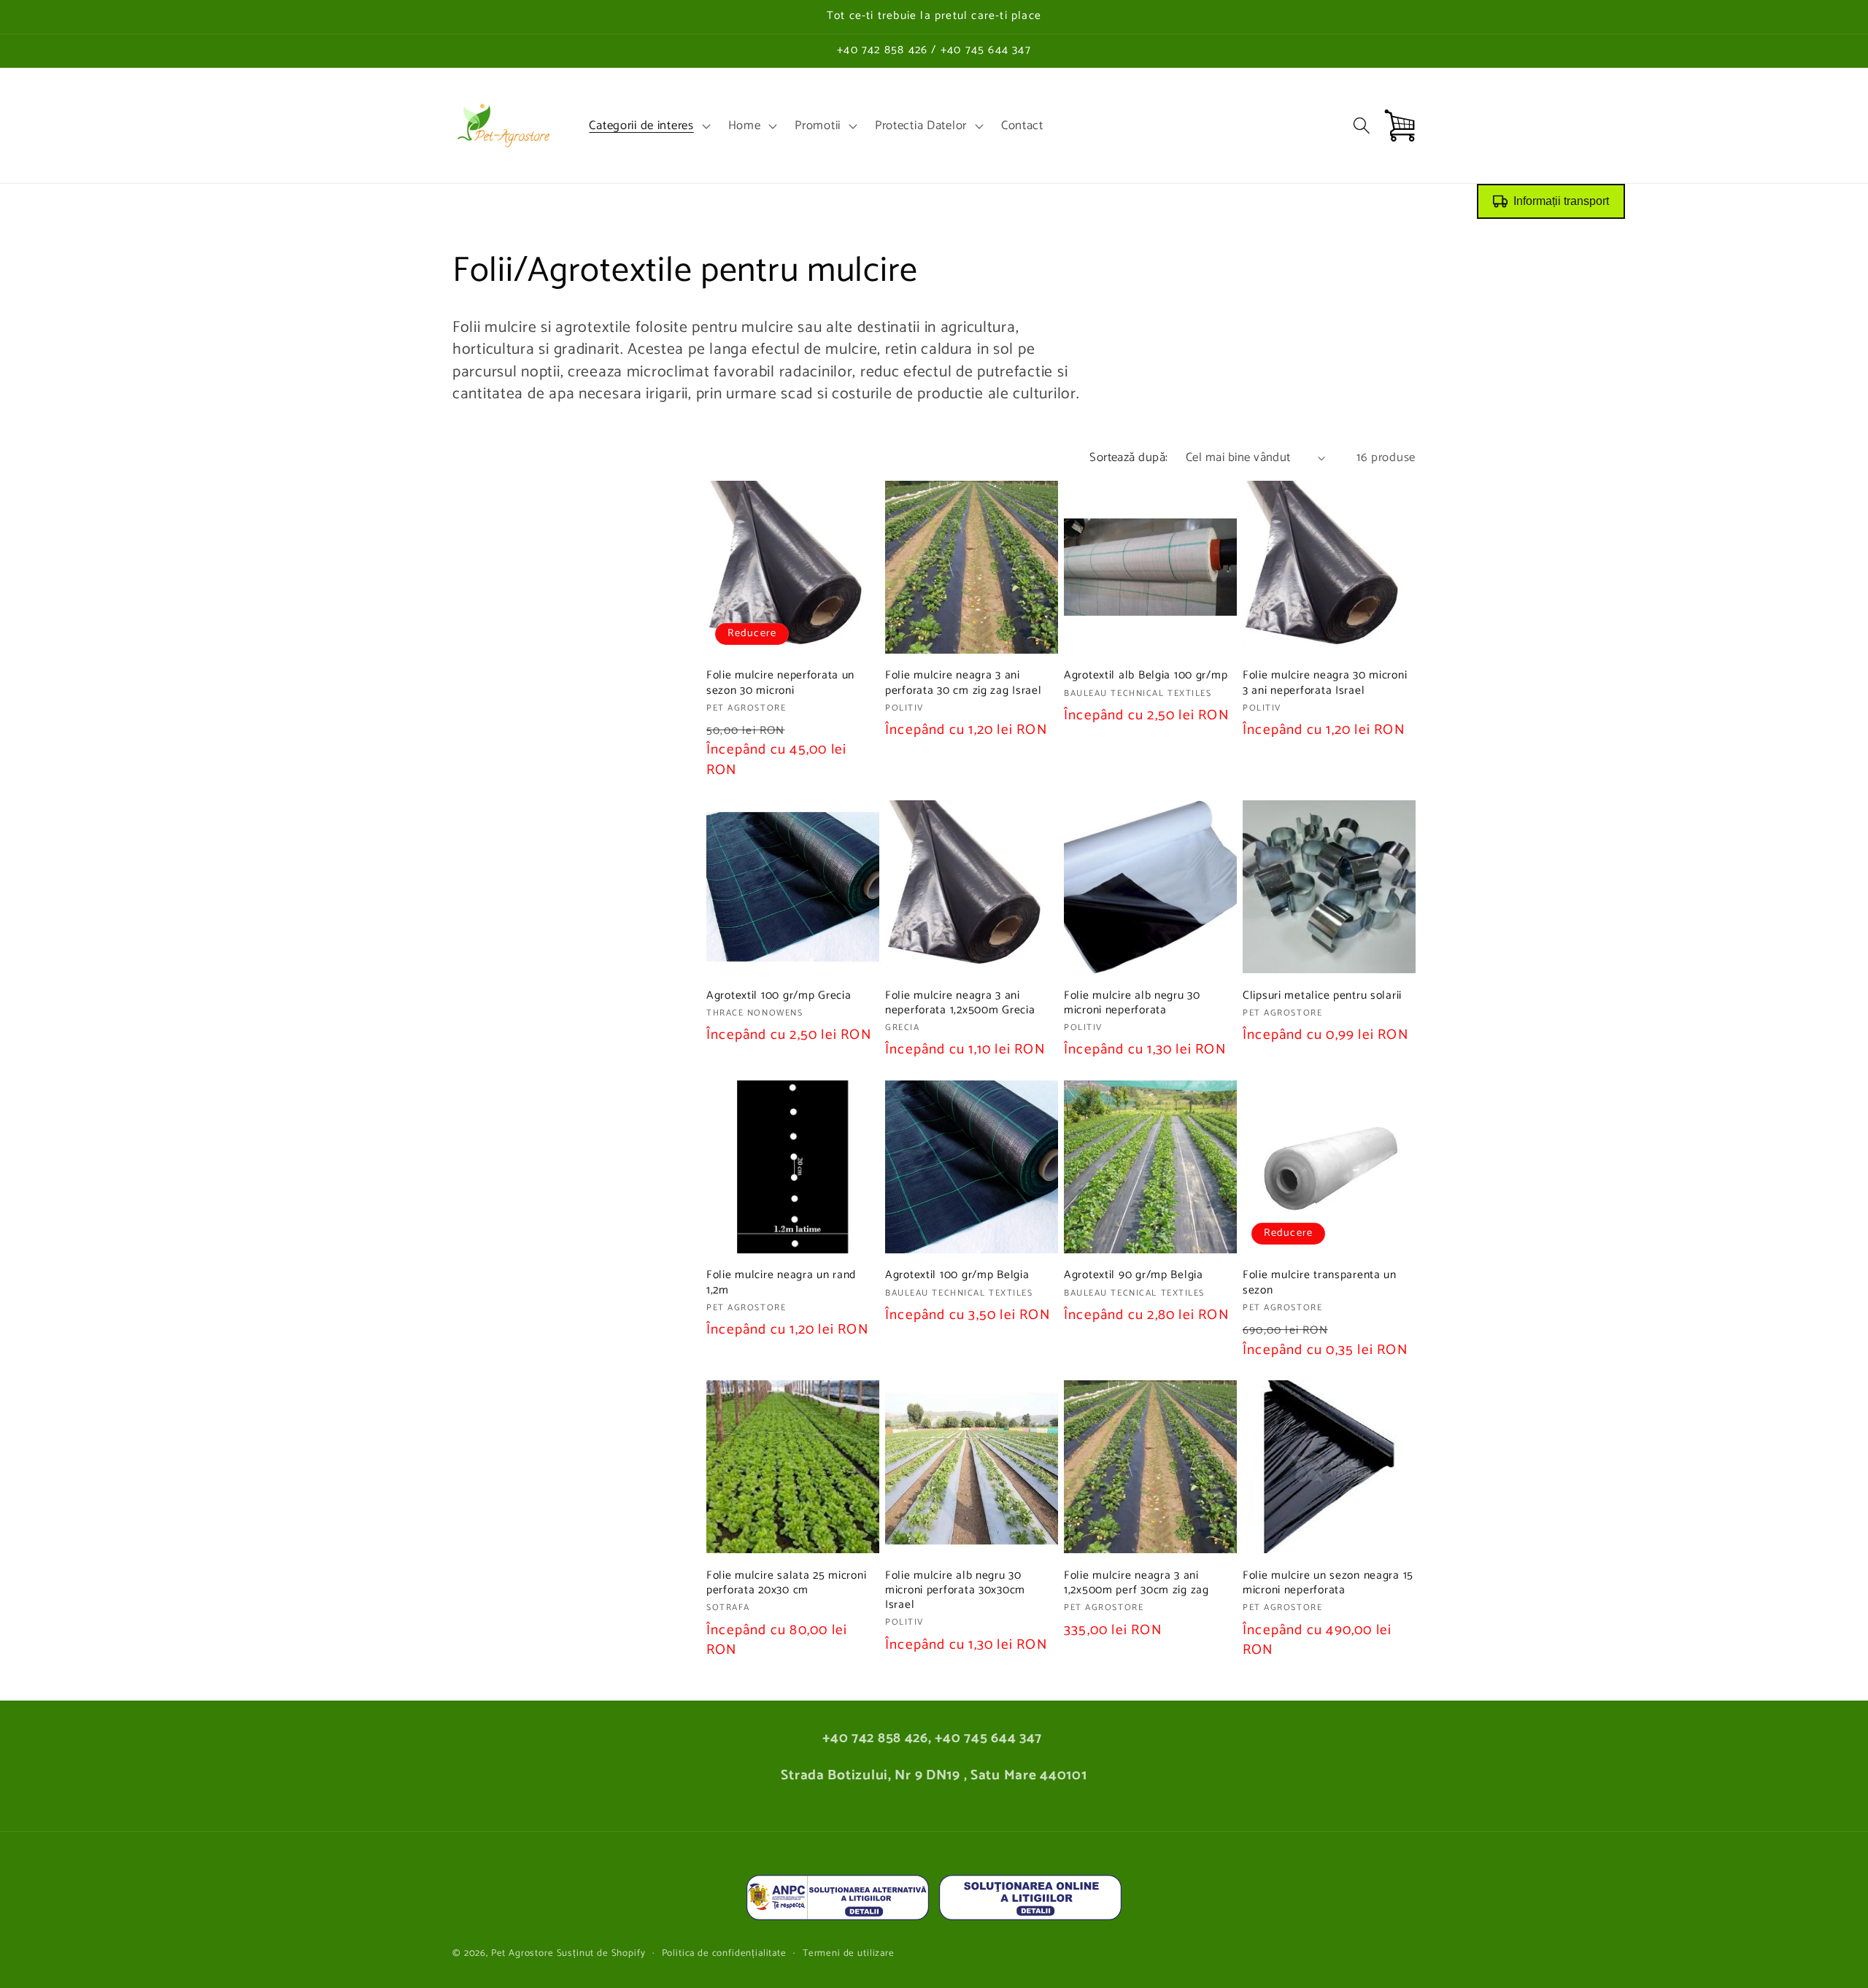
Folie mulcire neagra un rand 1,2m (781, 1283)
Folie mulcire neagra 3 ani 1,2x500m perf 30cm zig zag (1136, 1583)
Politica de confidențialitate (724, 1953)
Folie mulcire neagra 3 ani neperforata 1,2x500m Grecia (960, 1003)
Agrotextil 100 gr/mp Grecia (779, 996)
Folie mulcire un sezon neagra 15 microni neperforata (1328, 1583)
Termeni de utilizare (849, 1953)
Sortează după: (1129, 458)
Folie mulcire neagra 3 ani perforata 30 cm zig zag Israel (964, 683)
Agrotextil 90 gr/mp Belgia (1134, 1275)
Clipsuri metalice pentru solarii (1322, 996)
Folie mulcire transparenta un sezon (1320, 1283)
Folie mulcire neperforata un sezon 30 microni (780, 683)
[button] (648, 125)
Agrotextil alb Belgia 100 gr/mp (1146, 676)
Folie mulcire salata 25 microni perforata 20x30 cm (786, 1583)
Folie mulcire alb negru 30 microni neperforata (1132, 1003)
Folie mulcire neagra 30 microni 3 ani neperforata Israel (1325, 683)
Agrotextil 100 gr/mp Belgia (957, 1275)
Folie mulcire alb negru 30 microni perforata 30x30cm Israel (955, 1591)
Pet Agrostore (522, 1953)
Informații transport (1561, 201)
